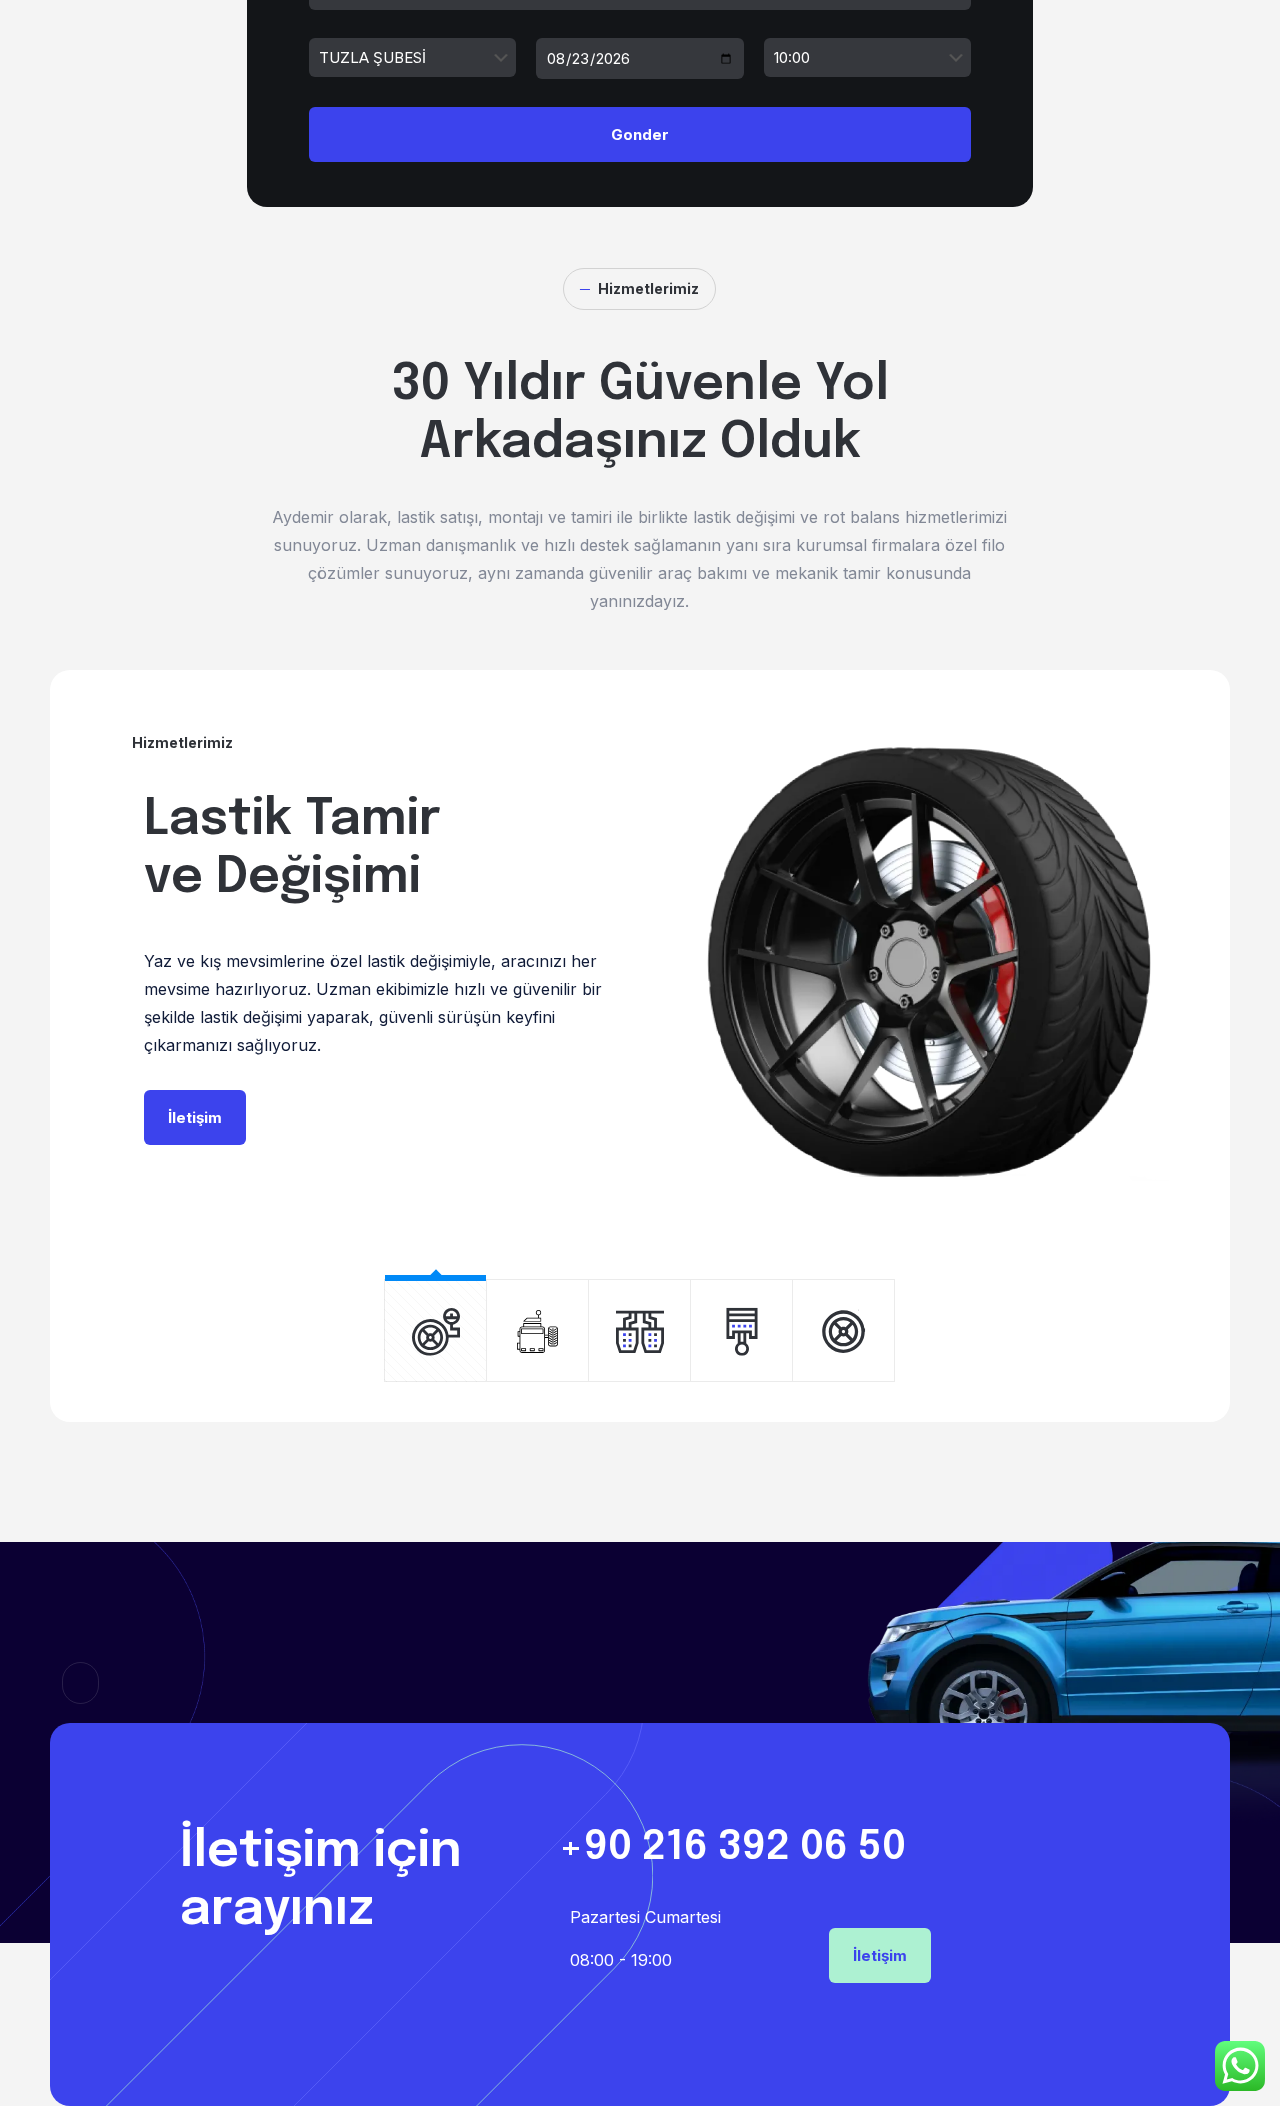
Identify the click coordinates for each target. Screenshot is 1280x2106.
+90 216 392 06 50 (732, 1847)
